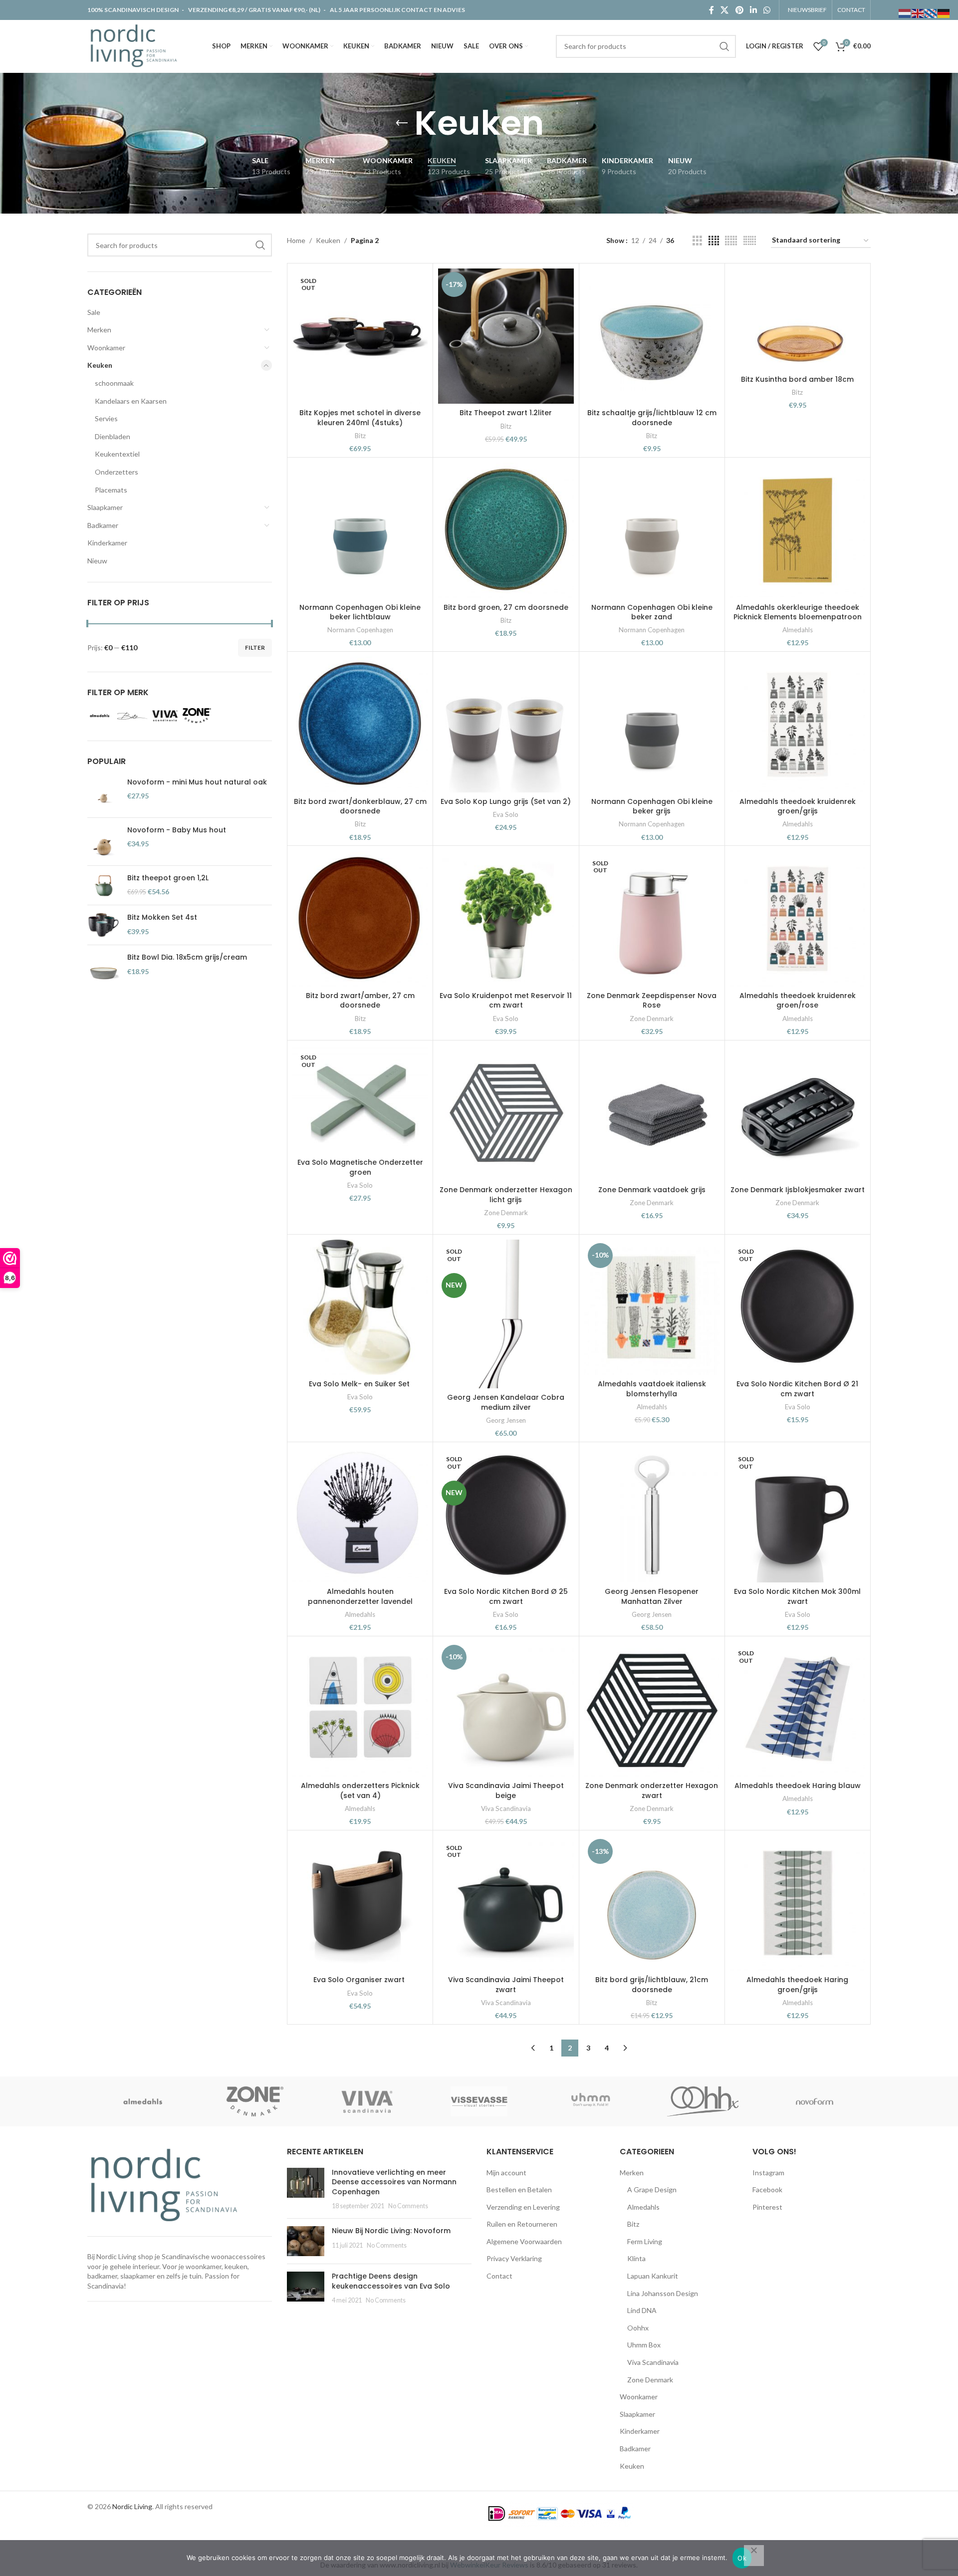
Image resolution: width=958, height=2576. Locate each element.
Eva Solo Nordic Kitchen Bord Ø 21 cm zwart (797, 1389)
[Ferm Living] (703, 2101)
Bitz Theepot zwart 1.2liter (506, 413)
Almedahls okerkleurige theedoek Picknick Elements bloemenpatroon (798, 612)
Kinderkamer (107, 543)
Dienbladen (113, 436)
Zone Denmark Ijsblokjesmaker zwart (798, 1190)
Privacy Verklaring (514, 2258)
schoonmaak (114, 383)
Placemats (111, 490)
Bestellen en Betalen (519, 2190)
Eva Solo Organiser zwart (360, 1980)
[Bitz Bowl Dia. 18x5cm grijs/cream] (104, 969)
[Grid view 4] (714, 241)
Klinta (636, 2258)
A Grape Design (652, 2190)
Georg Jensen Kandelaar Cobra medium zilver (506, 1402)
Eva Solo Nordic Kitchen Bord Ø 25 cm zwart (506, 1596)
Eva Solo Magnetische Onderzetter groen (360, 1167)
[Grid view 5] (731, 241)
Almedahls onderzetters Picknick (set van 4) (360, 1791)
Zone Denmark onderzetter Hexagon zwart (652, 1791)
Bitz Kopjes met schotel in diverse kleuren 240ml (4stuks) (360, 418)
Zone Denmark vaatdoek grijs (652, 1190)
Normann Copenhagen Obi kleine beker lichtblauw (360, 612)
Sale (94, 312)
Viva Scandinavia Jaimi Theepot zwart (506, 1985)
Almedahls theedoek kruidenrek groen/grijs (798, 806)
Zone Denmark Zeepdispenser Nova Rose (652, 1001)
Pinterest (767, 2207)
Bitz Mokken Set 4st (162, 917)
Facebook (767, 2190)
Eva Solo (506, 814)
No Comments (408, 2206)
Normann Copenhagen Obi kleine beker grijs (652, 806)
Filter (255, 647)
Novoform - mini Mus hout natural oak (197, 782)
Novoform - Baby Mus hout (177, 830)
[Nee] (754, 2556)
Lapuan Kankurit (653, 2276)
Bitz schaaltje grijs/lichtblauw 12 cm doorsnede (652, 418)
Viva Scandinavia (506, 1808)
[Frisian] (931, 13)
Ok (742, 2558)
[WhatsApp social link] (767, 10)
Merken (99, 330)
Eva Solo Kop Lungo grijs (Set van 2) (506, 801)
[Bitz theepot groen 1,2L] (104, 886)
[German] (944, 13)
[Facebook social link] (711, 10)
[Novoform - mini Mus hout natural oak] (104, 794)
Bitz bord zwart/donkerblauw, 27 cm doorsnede (360, 806)
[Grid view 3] (697, 241)
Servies (106, 418)
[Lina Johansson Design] (255, 2101)
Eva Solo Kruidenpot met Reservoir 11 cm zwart (506, 1001)
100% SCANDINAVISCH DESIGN (133, 10)
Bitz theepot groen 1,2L (168, 878)
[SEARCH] (724, 46)
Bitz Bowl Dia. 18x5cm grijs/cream (187, 957)
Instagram (768, 2173)
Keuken (100, 365)
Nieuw (97, 561)
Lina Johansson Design (663, 2293)
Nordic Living (132, 2506)
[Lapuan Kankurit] (367, 2101)
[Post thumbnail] (306, 2189)
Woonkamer (106, 348)
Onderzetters (117, 472)
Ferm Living (645, 2241)
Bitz (360, 436)
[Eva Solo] (815, 2101)
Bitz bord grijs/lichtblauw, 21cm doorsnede (652, 1985)
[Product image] (360, 336)
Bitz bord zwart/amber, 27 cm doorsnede (360, 1001)
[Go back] (402, 123)
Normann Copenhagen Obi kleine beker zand (652, 612)
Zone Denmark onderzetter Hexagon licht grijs (506, 1195)
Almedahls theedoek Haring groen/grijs (797, 1985)
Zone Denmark (652, 1019)
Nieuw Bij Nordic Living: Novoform (391, 2231)
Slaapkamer (105, 507)
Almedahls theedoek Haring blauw (798, 1786)
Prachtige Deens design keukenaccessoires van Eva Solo (391, 2281)
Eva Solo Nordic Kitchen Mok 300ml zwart (797, 1596)
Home (296, 240)
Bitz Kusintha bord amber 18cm (797, 379)
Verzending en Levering (523, 2207)
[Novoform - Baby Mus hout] (104, 842)
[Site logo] (136, 45)
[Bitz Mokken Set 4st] (104, 925)
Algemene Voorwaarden (524, 2241)
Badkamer (103, 525)
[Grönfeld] (591, 2101)
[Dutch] (905, 13)
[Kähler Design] (479, 2101)
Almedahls (798, 630)
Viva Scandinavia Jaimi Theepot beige (506, 1791)
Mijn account (506, 2173)
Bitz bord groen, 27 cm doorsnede (506, 607)
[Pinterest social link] (739, 10)
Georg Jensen (506, 1420)
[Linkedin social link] (753, 10)
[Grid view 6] (750, 241)
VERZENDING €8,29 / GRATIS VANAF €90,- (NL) (254, 10)
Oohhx (638, 2328)
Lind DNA (642, 2310)
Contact (499, 2276)
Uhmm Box (644, 2345)
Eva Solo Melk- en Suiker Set (360, 1384)
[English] (918, 13)
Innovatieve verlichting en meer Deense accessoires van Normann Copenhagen (394, 2182)
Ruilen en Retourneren (522, 2224)
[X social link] (725, 10)
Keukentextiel (117, 454)
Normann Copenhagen (360, 630)
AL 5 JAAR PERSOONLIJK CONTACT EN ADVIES (397, 10)
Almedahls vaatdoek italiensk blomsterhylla (652, 1389)
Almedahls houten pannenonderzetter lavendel (360, 1596)
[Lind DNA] (143, 2101)
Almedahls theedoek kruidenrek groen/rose (798, 1001)
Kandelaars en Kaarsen (131, 401)
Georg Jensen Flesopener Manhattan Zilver (652, 1596)
